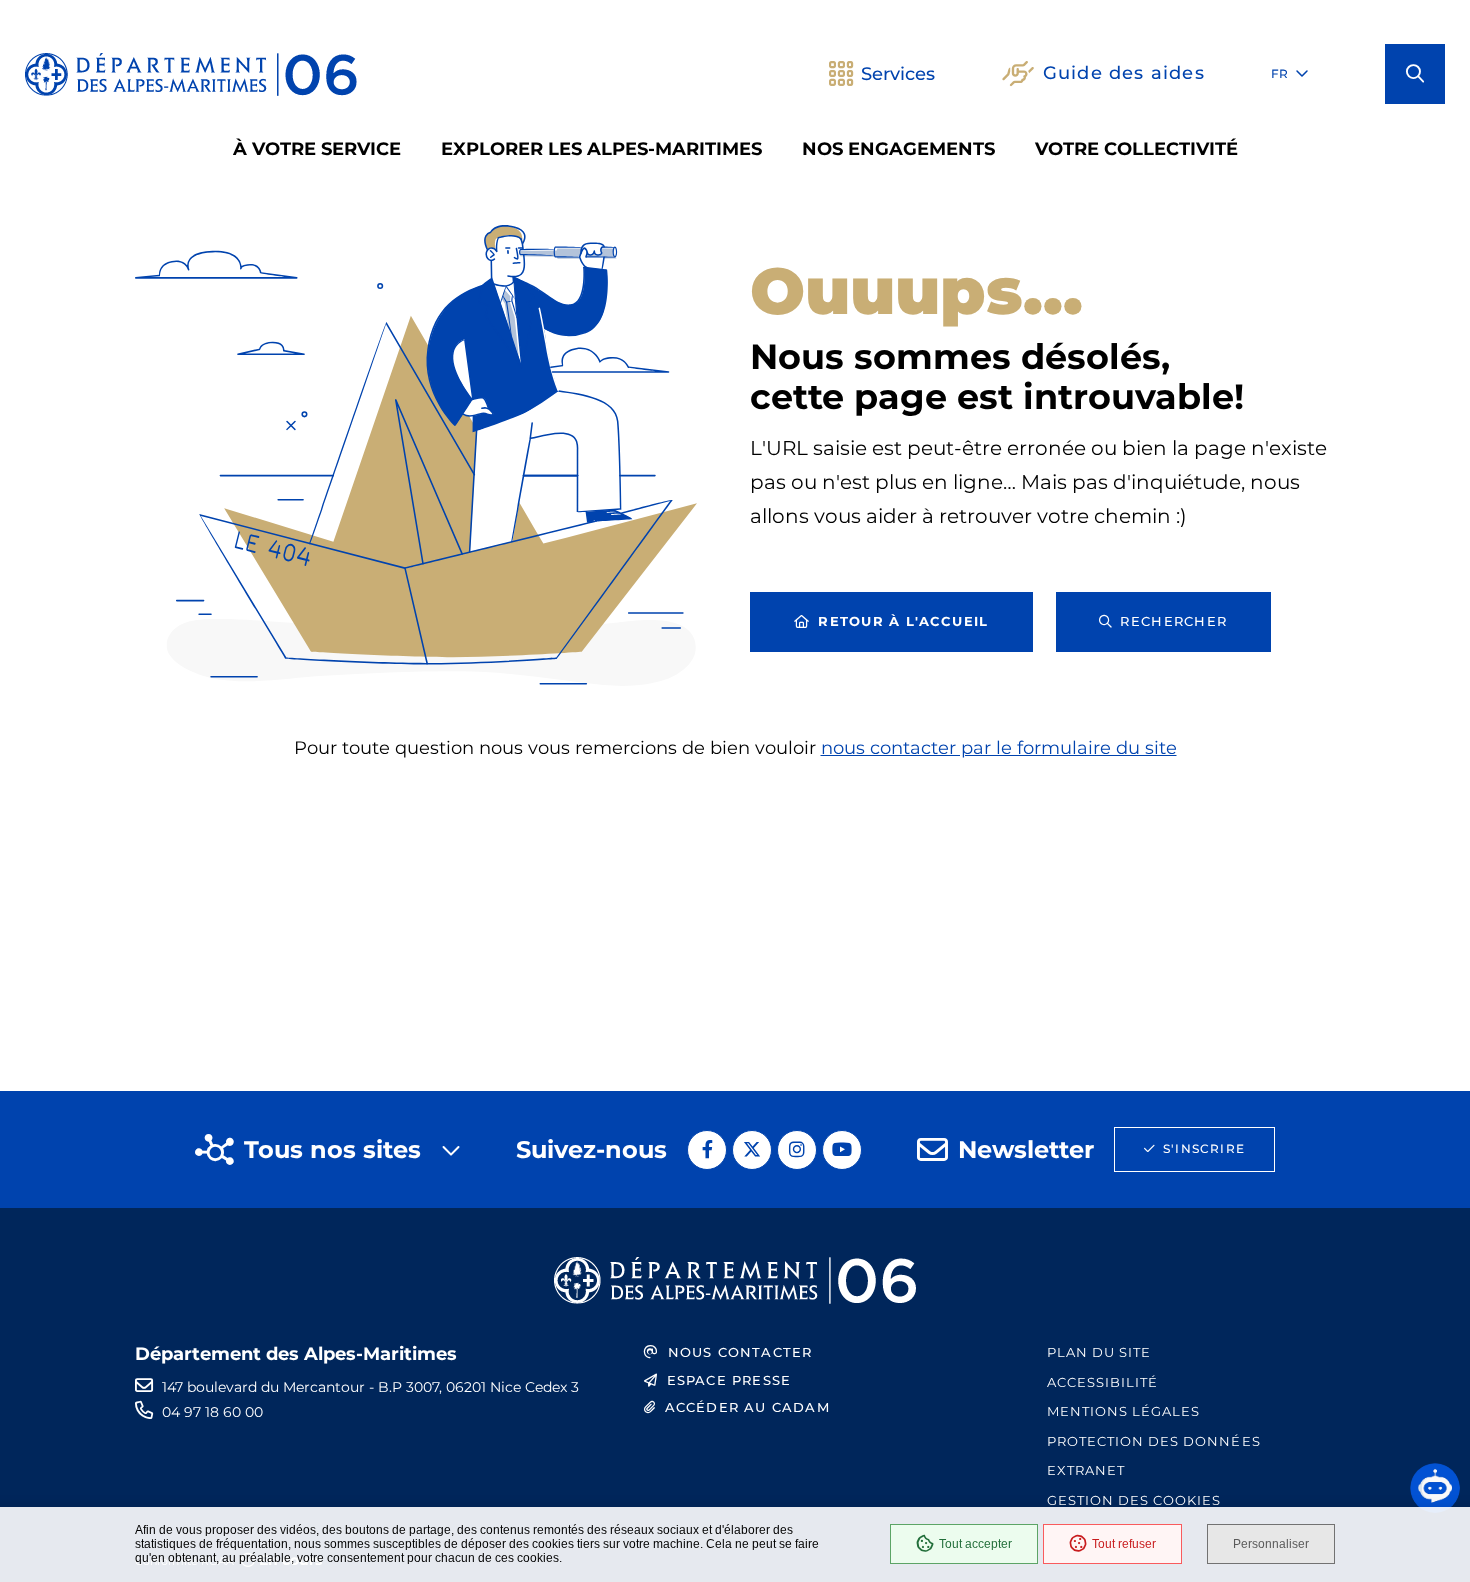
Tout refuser (1124, 1544)
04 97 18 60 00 (212, 1412)
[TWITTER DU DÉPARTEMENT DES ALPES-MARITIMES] (752, 1150)
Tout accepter (975, 1544)
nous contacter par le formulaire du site (999, 748)
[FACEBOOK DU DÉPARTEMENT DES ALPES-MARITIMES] (707, 1150)
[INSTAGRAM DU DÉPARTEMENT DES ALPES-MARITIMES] (797, 1150)
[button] (1415, 74)
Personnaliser (1271, 1544)
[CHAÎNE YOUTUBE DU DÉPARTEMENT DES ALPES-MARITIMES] (842, 1150)
